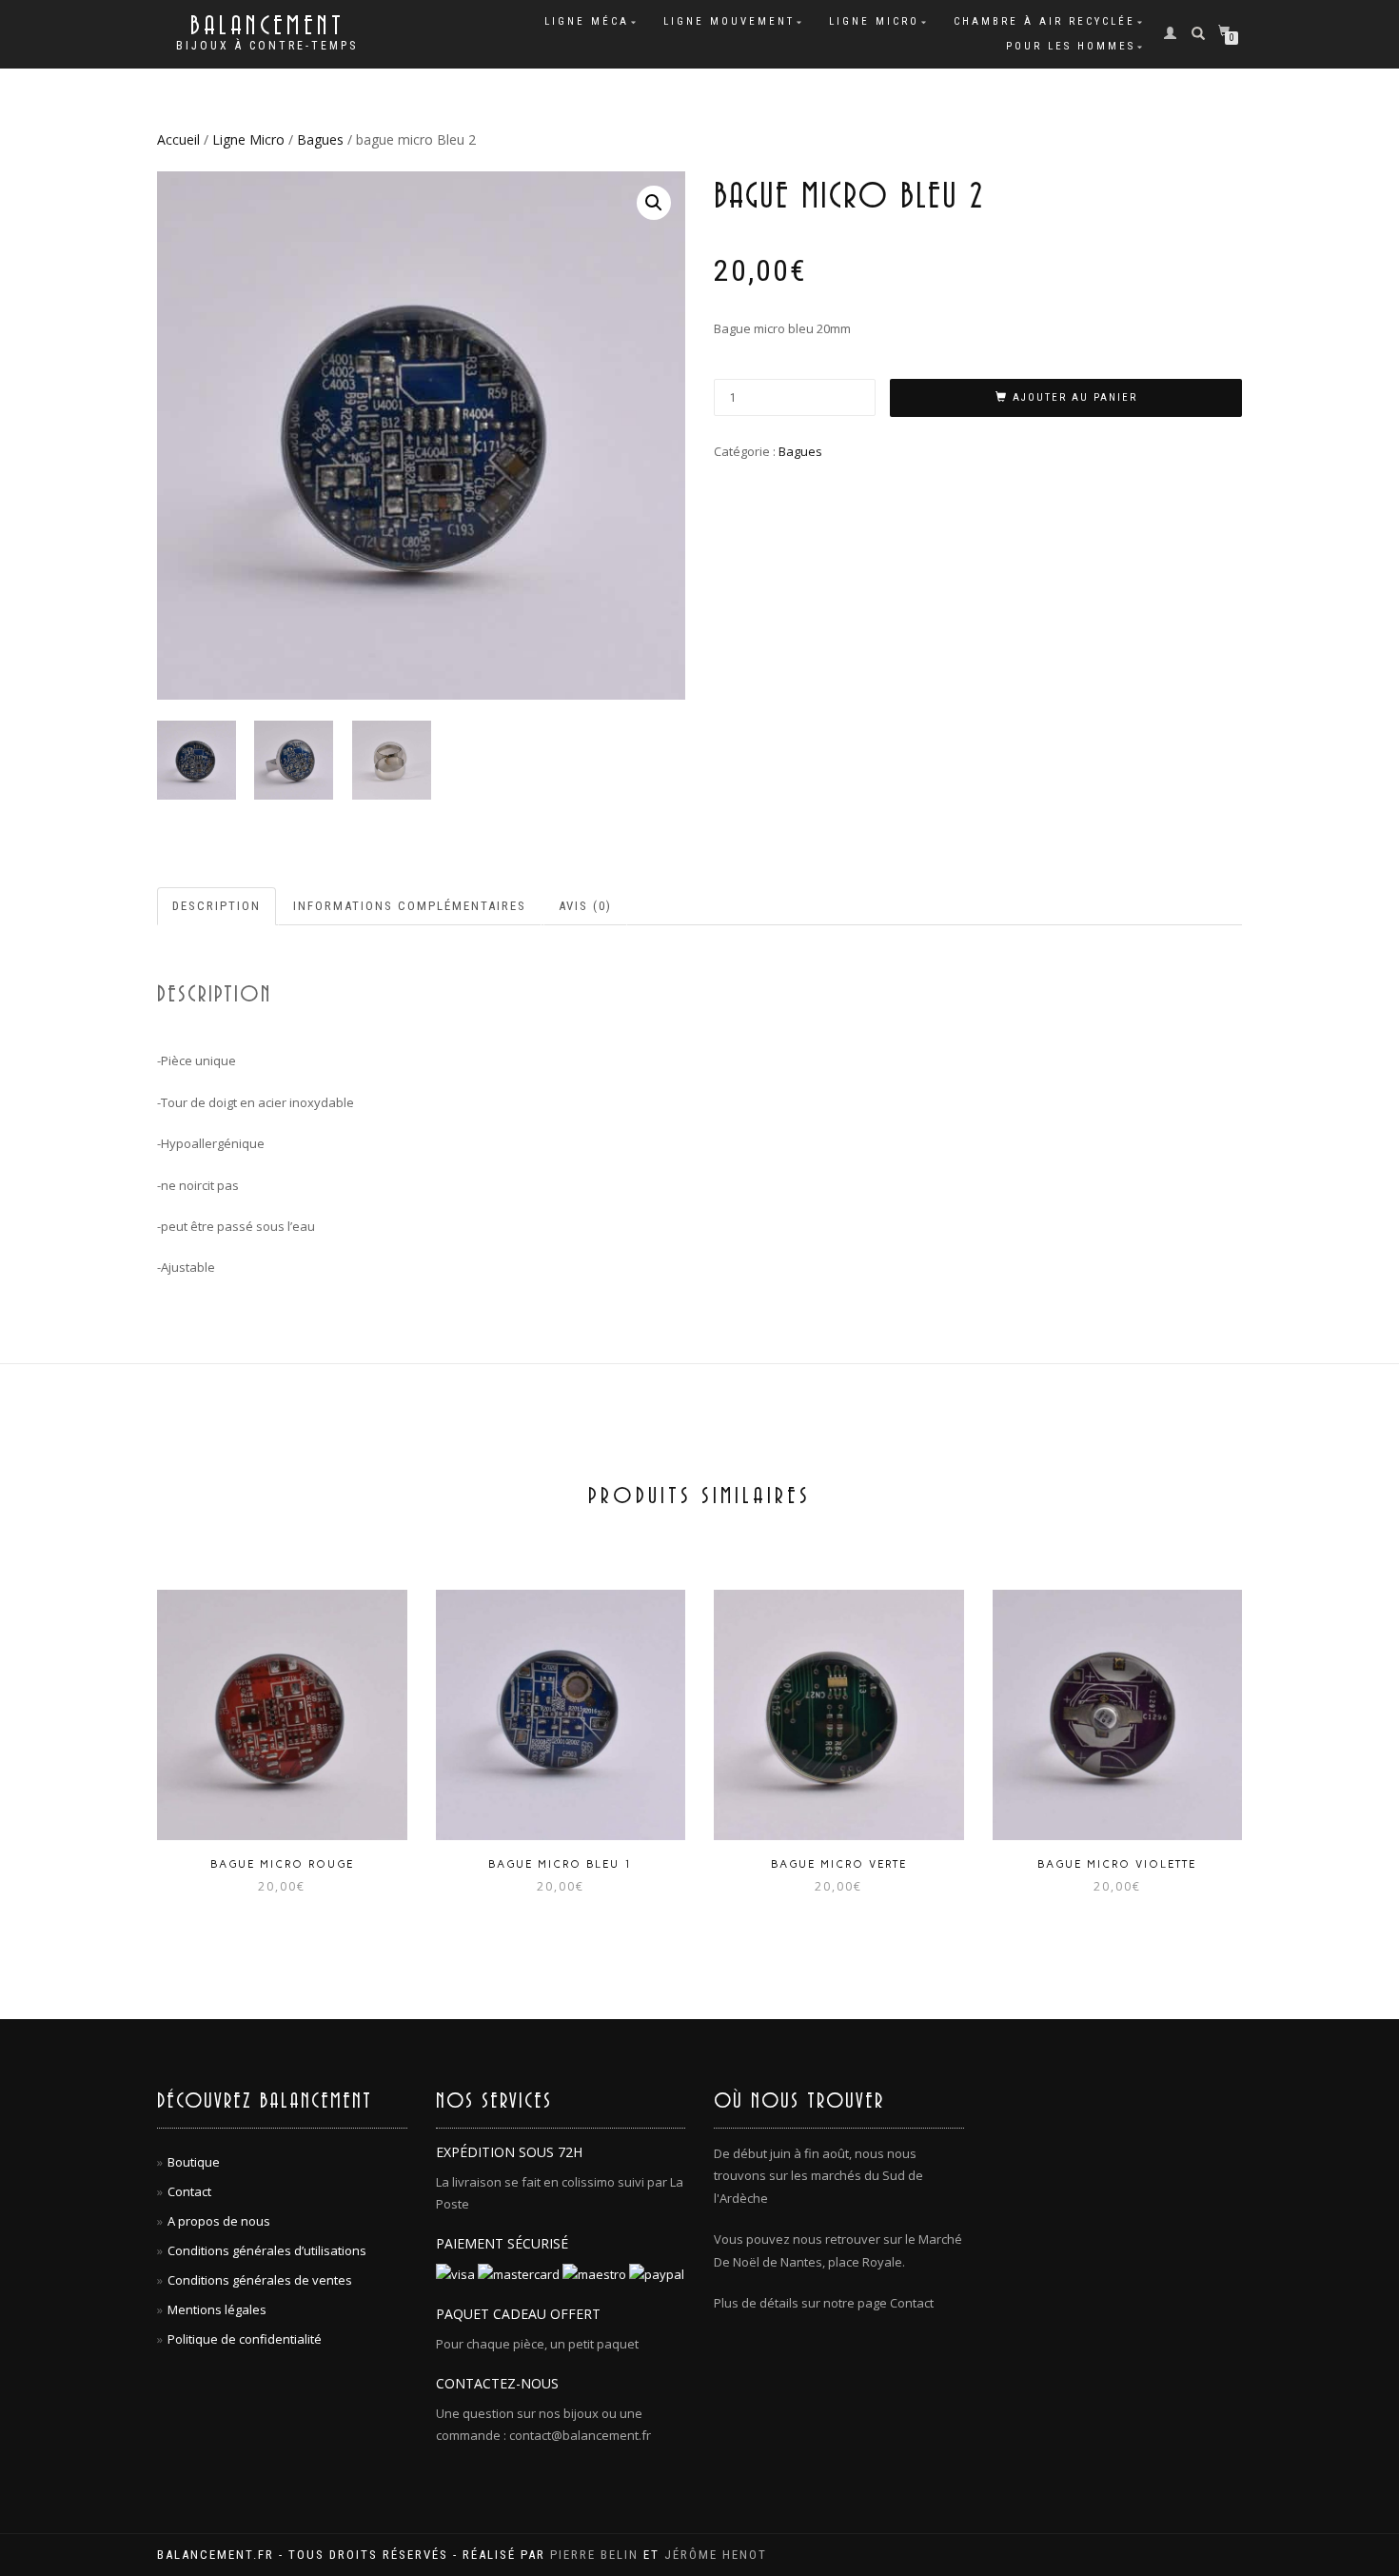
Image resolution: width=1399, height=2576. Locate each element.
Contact (189, 2191)
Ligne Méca (587, 21)
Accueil (178, 139)
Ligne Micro (874, 21)
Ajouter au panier (1075, 397)
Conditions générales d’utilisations (267, 2250)
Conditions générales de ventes (260, 2280)
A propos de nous (219, 2221)
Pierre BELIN (594, 2555)
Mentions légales (217, 2309)
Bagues (320, 139)
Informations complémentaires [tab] (410, 906)
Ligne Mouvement (729, 21)
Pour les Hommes (1071, 46)
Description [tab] (217, 906)
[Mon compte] (1176, 32)
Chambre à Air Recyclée (1044, 21)
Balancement (267, 27)
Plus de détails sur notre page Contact (824, 2303)
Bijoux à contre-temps (267, 46)
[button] (654, 203)
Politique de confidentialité (245, 2339)
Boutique (194, 2162)
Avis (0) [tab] (585, 906)
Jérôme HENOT (716, 2555)
